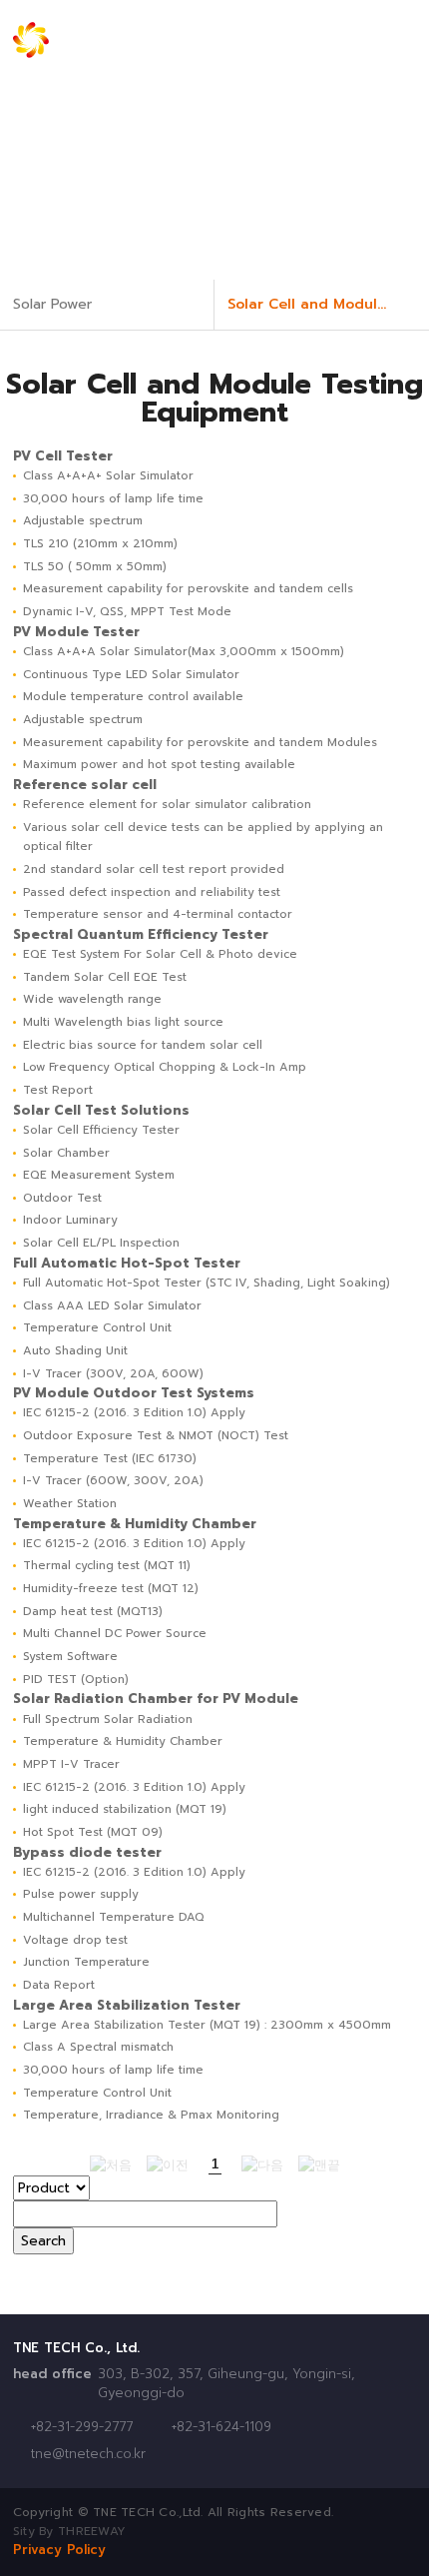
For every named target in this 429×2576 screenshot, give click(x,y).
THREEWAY (92, 2531)
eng (306, 40)
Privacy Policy (59, 2550)
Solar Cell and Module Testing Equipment (328, 304)
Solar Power (52, 304)
